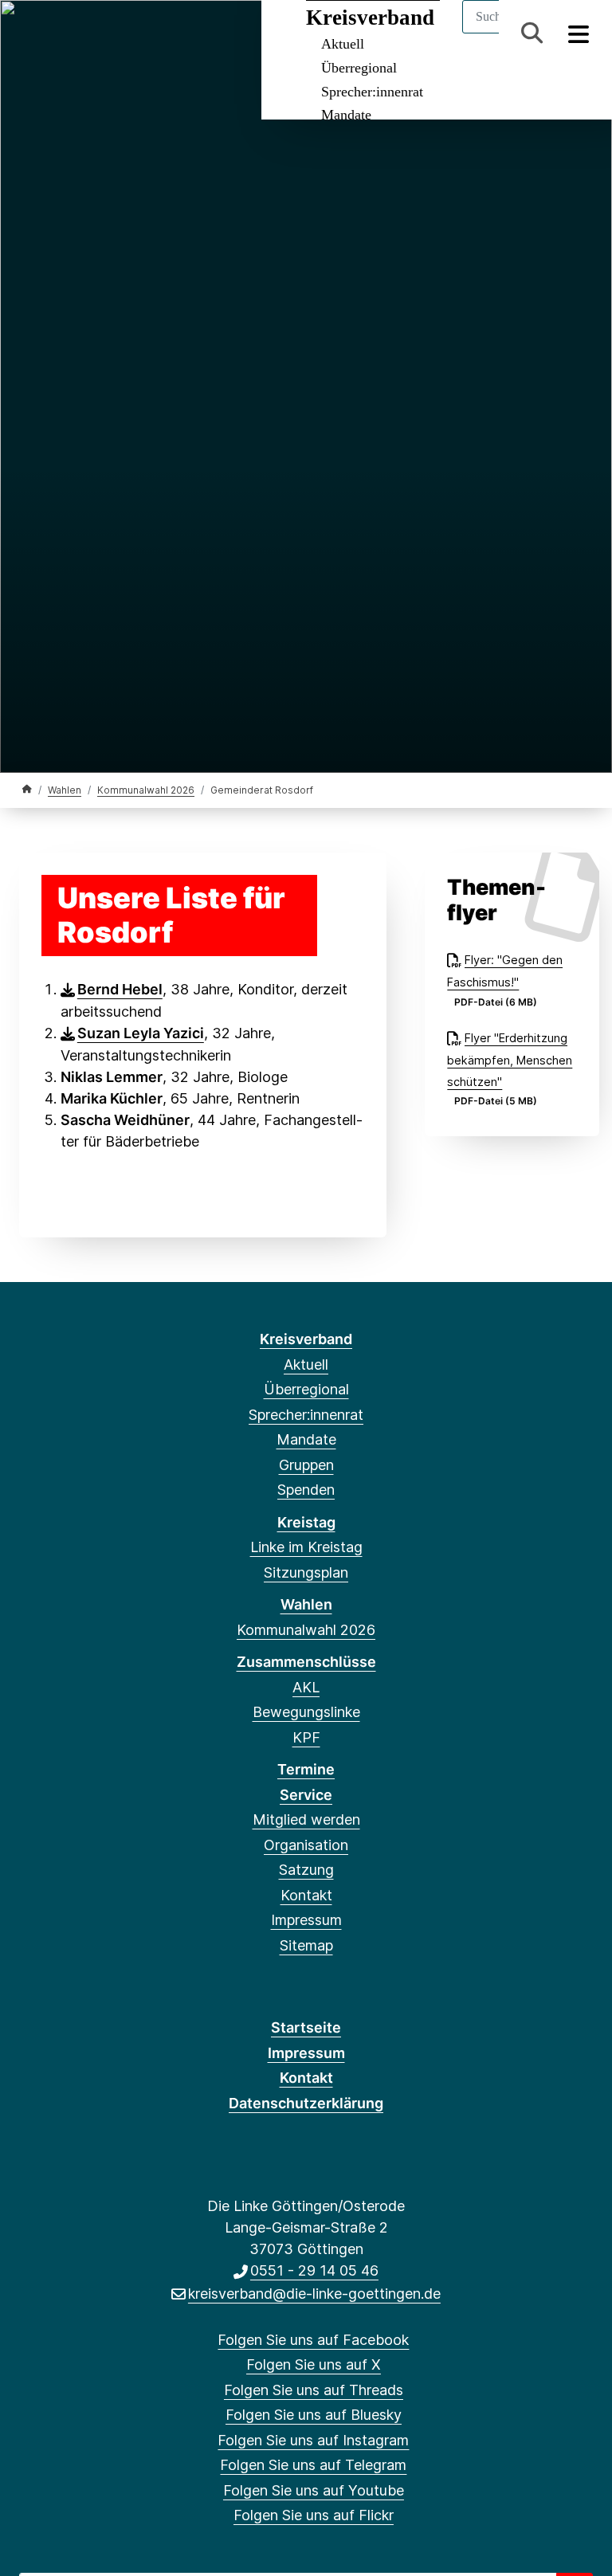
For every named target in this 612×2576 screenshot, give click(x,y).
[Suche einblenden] (532, 33)
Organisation (306, 1845)
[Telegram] (161, 33)
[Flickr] (214, 33)
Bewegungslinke (306, 1712)
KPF (306, 1737)
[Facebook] (31, 33)
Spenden (306, 1490)
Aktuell (306, 1364)
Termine (306, 1769)
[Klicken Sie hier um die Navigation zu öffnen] (579, 33)
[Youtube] (188, 33)
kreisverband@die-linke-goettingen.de (314, 2294)
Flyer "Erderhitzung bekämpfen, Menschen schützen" (510, 1060)
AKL (306, 1687)
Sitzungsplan (306, 1572)
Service (306, 1795)
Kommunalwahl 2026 (146, 790)
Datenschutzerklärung (306, 2103)
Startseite (306, 2027)
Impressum (306, 1920)
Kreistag (306, 1522)
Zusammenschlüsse (306, 1662)
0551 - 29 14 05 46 (314, 2270)
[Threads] (83, 33)
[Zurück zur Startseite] (27, 789)
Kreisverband (306, 1339)
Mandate (346, 115)
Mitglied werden (306, 1819)
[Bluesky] (110, 33)
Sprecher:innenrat (372, 92)
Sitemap (306, 1945)
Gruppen (306, 1465)
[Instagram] (136, 33)
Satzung (306, 1870)
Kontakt (306, 1895)
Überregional (359, 68)
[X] (57, 33)
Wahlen (65, 790)
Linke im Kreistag (306, 1547)
